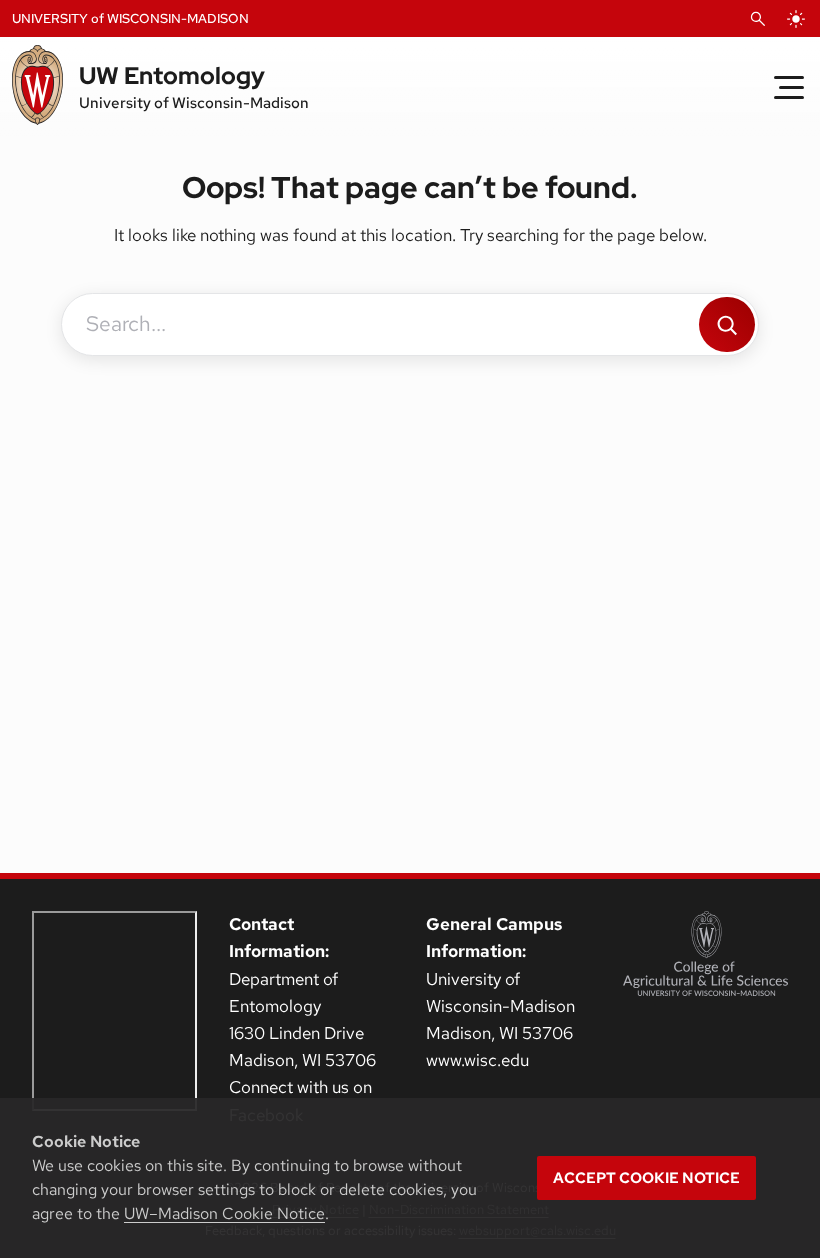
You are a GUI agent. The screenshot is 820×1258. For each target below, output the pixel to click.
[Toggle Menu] (789, 87)
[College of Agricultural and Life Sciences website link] (705, 953)
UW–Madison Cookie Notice (224, 1213)
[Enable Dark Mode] (796, 19)
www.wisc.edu (477, 1060)
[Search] (727, 324)
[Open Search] (758, 19)
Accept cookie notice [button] (646, 1178)
